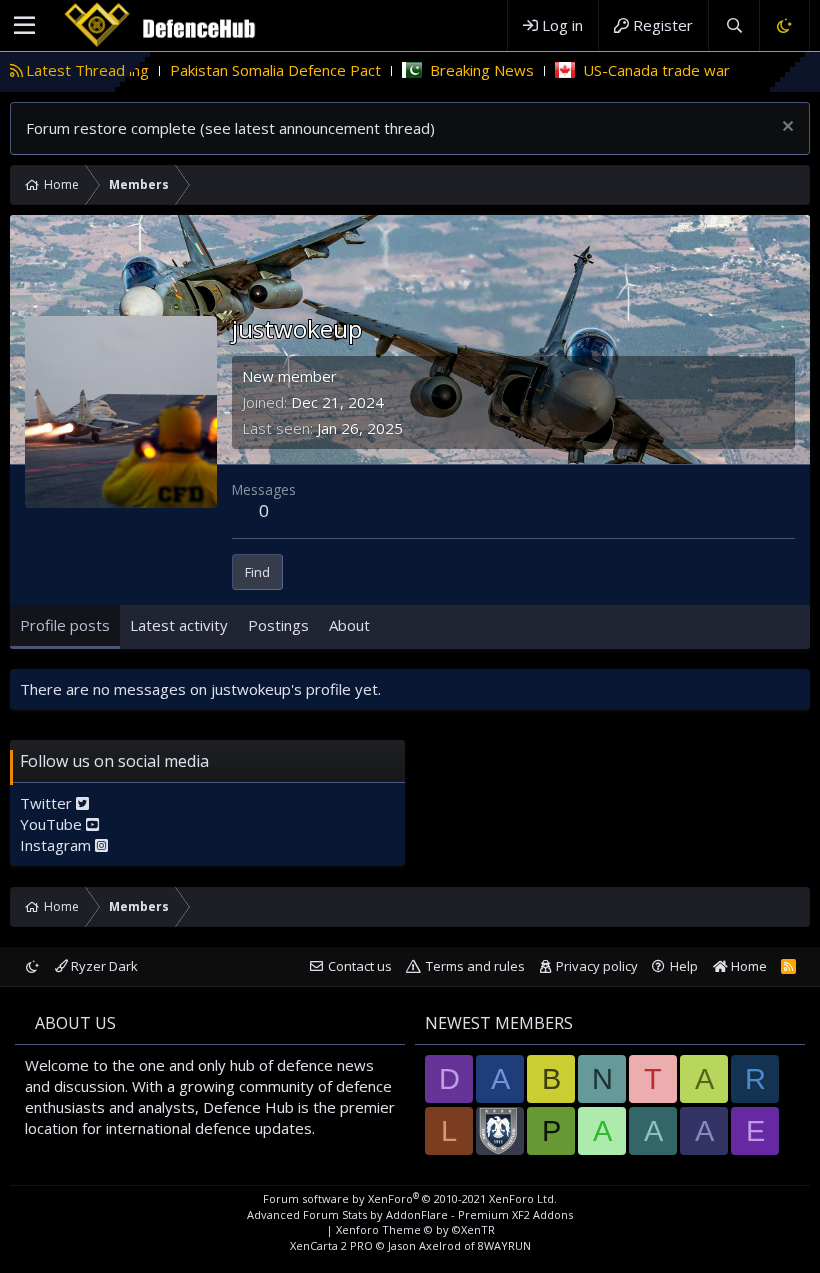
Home (747, 966)
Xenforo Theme (415, 1229)
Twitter (48, 803)
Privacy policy (597, 966)
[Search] (733, 25)
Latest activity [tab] (179, 625)
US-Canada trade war (616, 70)
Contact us (360, 966)
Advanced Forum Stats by (410, 1214)
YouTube (53, 824)
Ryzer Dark (103, 966)
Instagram (57, 845)
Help (684, 966)
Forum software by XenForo (410, 1198)
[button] (24, 26)
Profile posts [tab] (65, 625)
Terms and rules (475, 966)
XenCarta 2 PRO (331, 1245)
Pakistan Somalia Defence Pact (235, 70)
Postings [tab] (278, 625)
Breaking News (442, 70)
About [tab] (349, 625)
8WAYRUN (504, 1245)
